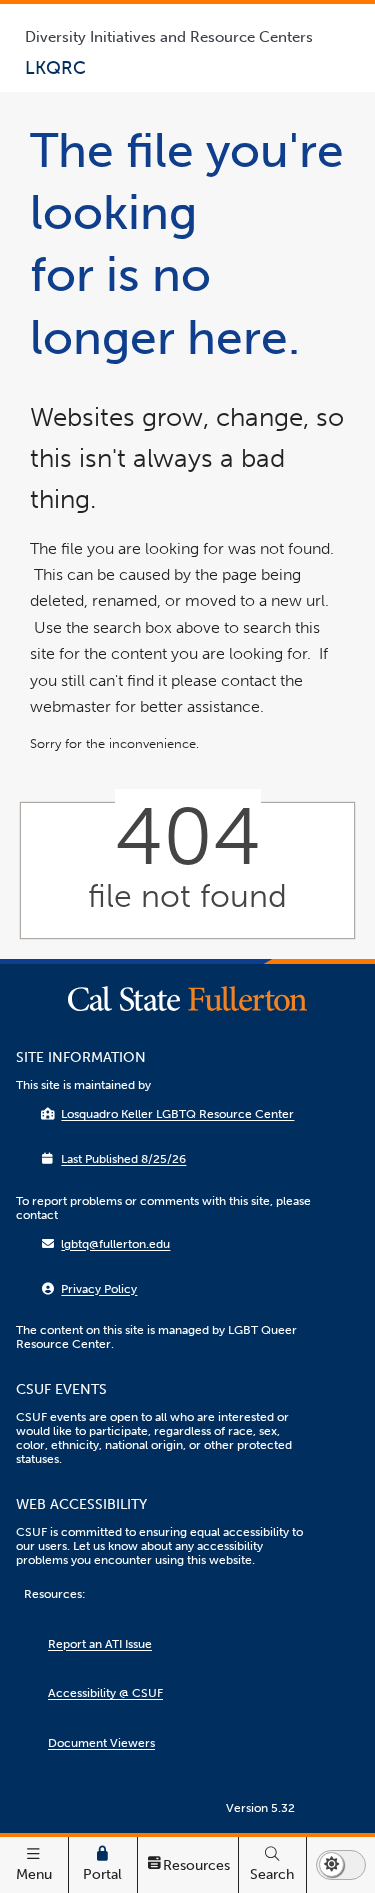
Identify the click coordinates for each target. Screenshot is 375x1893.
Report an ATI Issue (100, 1644)
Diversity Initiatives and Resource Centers (169, 37)
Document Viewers (101, 1743)
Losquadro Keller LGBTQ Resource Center (177, 1114)
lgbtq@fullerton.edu (115, 1244)
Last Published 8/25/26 (123, 1159)
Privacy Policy (99, 1289)
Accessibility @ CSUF (105, 1693)
